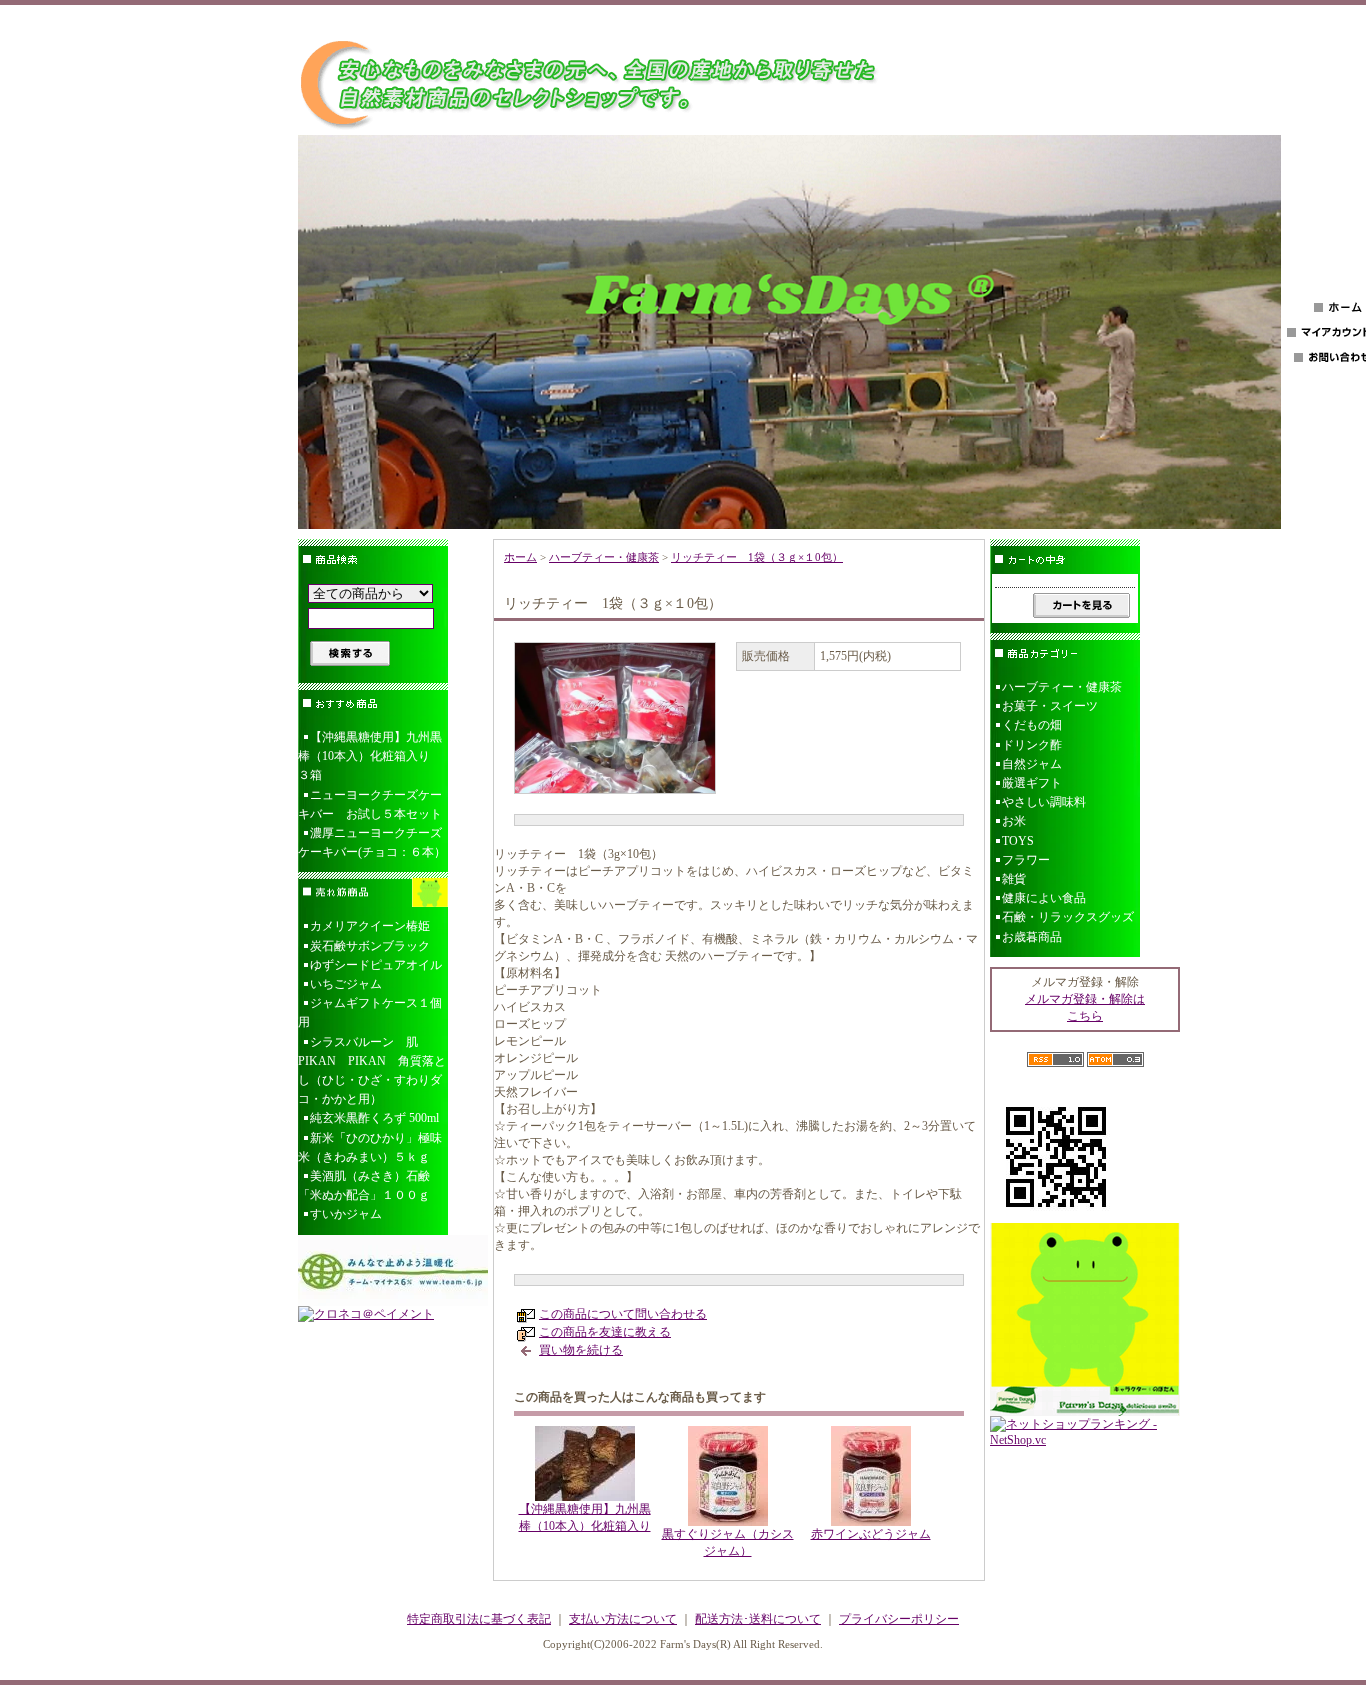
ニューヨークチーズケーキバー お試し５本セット (370, 804)
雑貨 (1014, 879)
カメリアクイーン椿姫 (370, 926)
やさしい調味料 (1044, 802)
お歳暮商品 (1032, 937)
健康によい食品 (1044, 898)
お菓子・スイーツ (1050, 706)
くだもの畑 (1032, 725)
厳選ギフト (1032, 783)
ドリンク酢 (1032, 745)
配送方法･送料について (758, 1619)
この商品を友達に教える (605, 1332)
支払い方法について (623, 1619)
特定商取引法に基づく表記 (479, 1619)
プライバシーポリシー (899, 1619)
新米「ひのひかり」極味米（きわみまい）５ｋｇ (370, 1147)
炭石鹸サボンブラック (370, 946)
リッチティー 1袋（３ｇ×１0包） (757, 557)
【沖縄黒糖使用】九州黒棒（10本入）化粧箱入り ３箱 (370, 756)
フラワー (1026, 860)
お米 (1014, 821)
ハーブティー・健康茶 (604, 557)
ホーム (520, 557)
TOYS (1018, 841)
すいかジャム (346, 1214)
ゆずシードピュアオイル (376, 965)
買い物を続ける (581, 1350)
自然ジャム (1032, 764)
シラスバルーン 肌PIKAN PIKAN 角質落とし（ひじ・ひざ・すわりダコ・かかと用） (372, 1071)
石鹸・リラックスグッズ (1068, 917)
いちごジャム (346, 984)
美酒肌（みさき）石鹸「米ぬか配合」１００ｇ (364, 1185)
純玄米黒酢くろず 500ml (374, 1118)
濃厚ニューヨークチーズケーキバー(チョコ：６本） (372, 842)
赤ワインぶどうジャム (871, 1534)
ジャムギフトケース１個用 (370, 1012)
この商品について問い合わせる (623, 1314)
